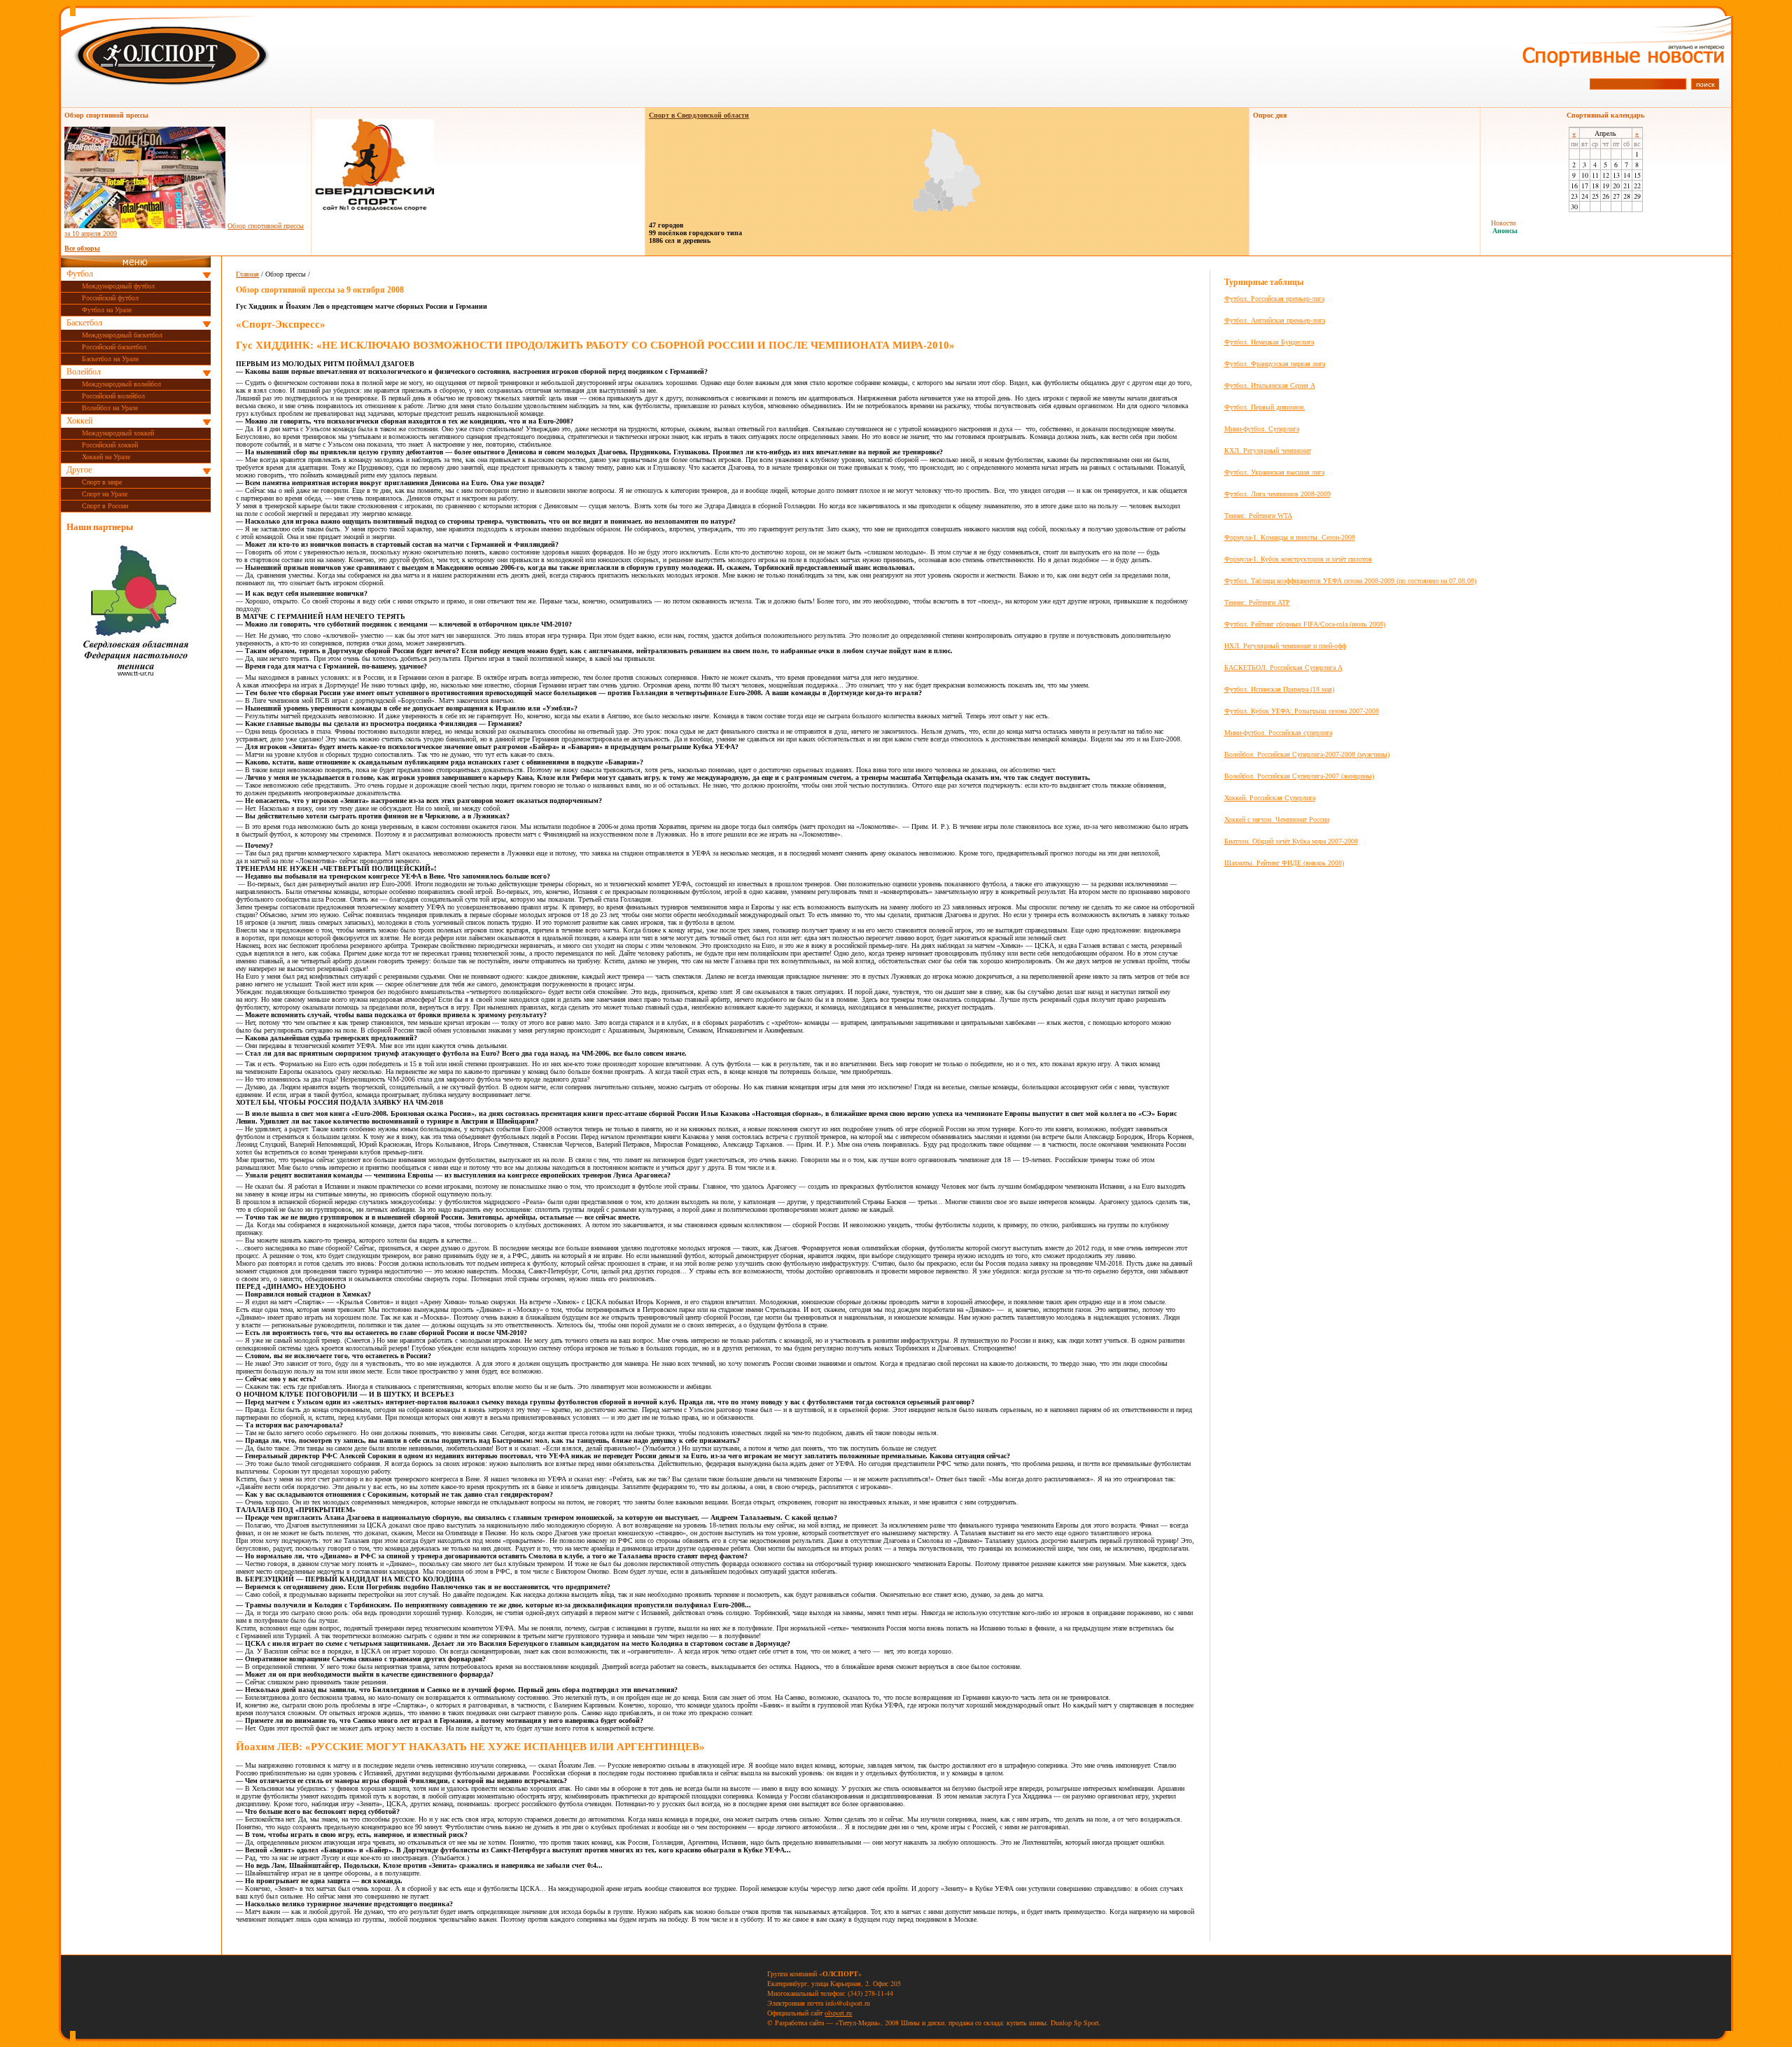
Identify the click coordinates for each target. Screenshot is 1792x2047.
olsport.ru (838, 2013)
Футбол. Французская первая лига (1275, 364)
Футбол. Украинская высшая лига (1274, 472)
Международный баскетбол (122, 335)
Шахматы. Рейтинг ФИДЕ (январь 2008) (1284, 863)
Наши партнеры (100, 527)
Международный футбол (118, 286)
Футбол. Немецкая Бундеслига (1269, 342)
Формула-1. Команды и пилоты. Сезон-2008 (1290, 537)
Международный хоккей (118, 433)
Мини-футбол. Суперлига (1262, 429)
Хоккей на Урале (106, 457)
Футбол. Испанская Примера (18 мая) (1279, 689)
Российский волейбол (113, 396)
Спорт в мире (102, 482)
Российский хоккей (110, 445)
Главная (247, 274)
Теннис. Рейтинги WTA (1258, 516)
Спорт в (699, 115)
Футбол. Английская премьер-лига (1275, 320)
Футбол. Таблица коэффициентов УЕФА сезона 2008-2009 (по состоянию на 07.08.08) (1350, 581)
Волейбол (84, 372)
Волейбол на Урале (110, 408)
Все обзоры (82, 248)
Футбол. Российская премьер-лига (1274, 299)
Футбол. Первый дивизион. (1265, 407)
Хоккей (79, 421)
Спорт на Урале (105, 494)
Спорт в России (105, 506)
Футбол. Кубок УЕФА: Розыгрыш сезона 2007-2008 (1302, 711)
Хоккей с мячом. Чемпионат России (1277, 819)
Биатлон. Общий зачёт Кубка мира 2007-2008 (1291, 841)
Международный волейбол (121, 384)
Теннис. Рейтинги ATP (1257, 602)
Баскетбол (84, 323)
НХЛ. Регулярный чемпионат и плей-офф (1285, 646)
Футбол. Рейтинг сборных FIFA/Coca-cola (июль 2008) (1305, 624)
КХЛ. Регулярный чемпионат (1268, 450)
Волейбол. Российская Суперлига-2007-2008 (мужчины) (1307, 754)
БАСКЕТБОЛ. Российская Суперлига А (1283, 668)
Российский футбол (110, 298)
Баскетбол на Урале (110, 359)
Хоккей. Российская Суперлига (1270, 798)
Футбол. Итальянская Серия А (1270, 385)
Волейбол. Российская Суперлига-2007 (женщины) (1299, 776)
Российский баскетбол (114, 347)
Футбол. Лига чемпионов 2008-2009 (1277, 494)
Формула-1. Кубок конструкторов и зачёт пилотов (1298, 559)
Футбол (80, 274)
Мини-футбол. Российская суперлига (1278, 733)
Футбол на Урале (107, 310)
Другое (79, 470)
